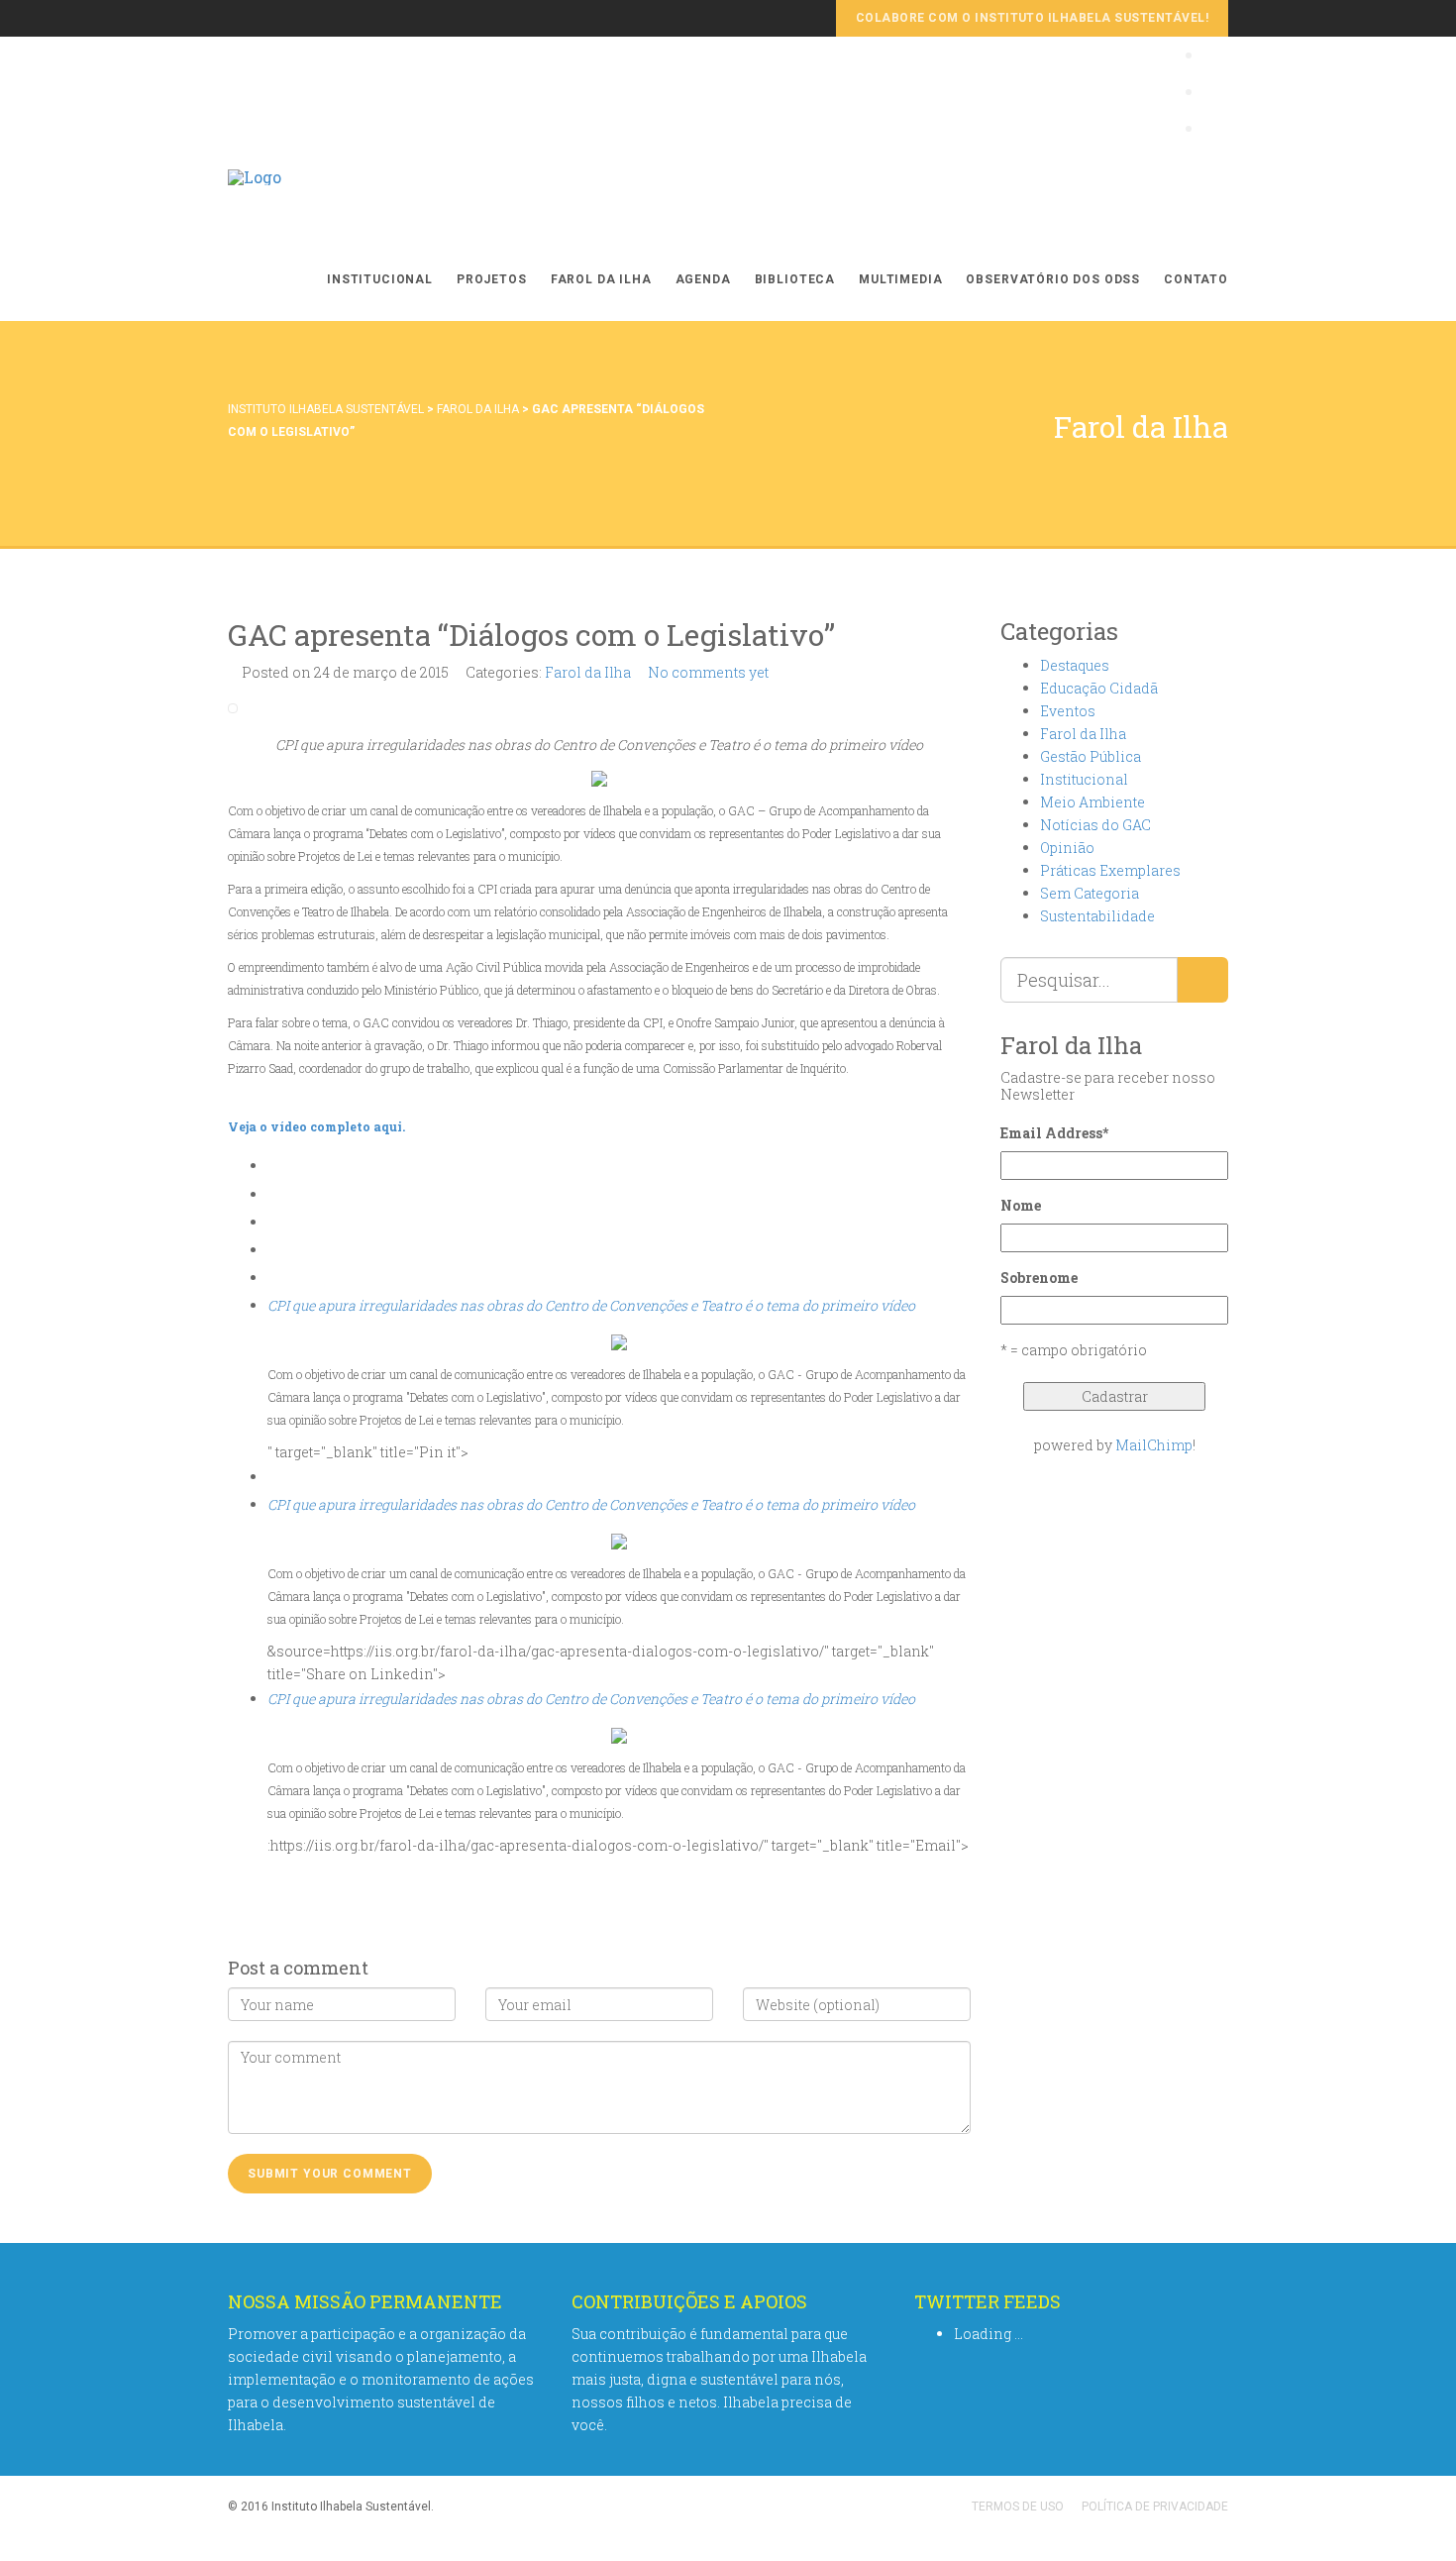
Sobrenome (1039, 1278)
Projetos (492, 279)
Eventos (1068, 711)
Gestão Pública (1091, 756)
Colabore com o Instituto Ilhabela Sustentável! (1032, 18)
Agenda (703, 279)
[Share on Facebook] (273, 1194)
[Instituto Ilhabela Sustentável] (255, 198)
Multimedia (900, 279)
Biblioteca (795, 279)
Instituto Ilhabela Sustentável (326, 409)
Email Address (1054, 1133)
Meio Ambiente (1092, 802)
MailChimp (1154, 1445)
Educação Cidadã (1099, 688)
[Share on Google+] (273, 1250)
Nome (1021, 1205)
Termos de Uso (1018, 2507)
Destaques (1075, 665)
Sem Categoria (1090, 893)
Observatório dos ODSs (1053, 279)
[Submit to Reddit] (273, 1477)
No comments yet (708, 672)
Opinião (1067, 848)
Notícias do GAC (1095, 825)
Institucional (380, 279)
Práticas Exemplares (1110, 870)
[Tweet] (273, 1222)
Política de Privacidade (1155, 2507)
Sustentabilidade (1097, 916)
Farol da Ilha (601, 279)
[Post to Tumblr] (273, 1278)
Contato (1196, 279)
